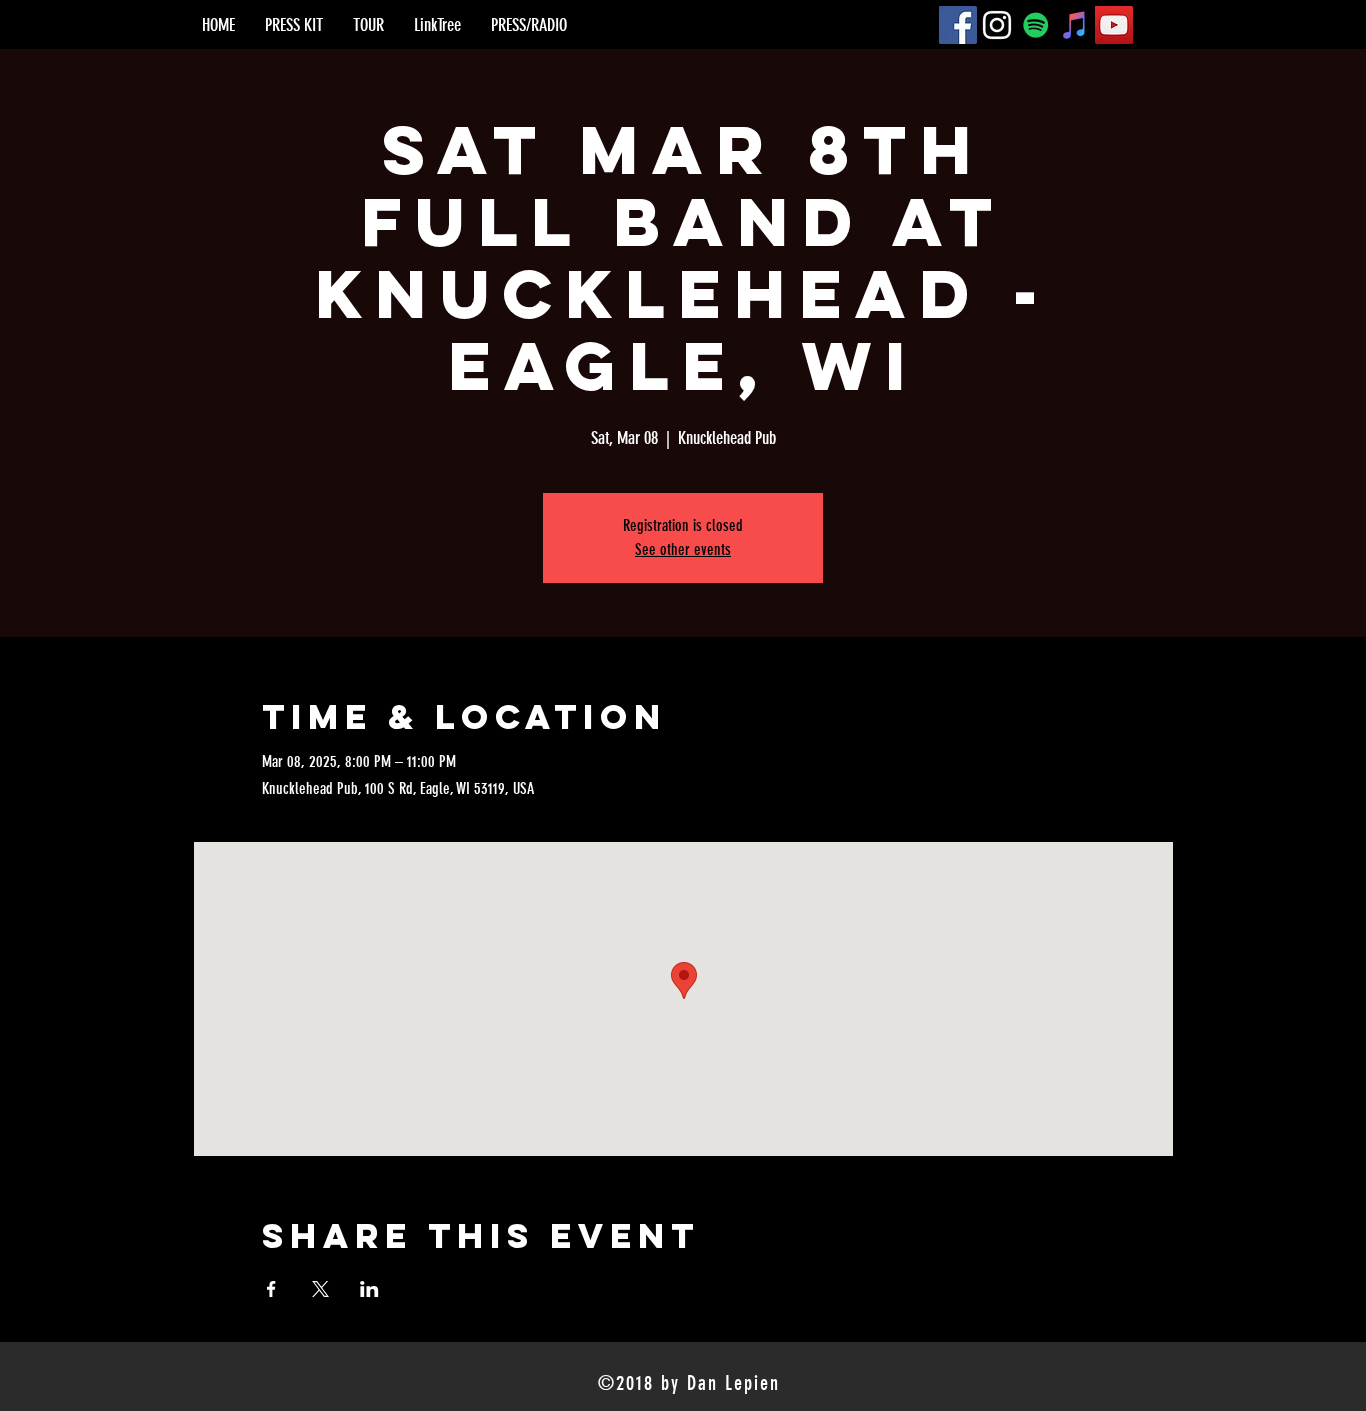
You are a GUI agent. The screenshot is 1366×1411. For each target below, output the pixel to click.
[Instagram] (997, 25)
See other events (683, 549)
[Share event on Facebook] (271, 1289)
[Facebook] (958, 25)
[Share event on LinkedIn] (369, 1289)
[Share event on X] (320, 1289)
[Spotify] (1036, 25)
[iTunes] (1075, 25)
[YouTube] (1114, 25)
